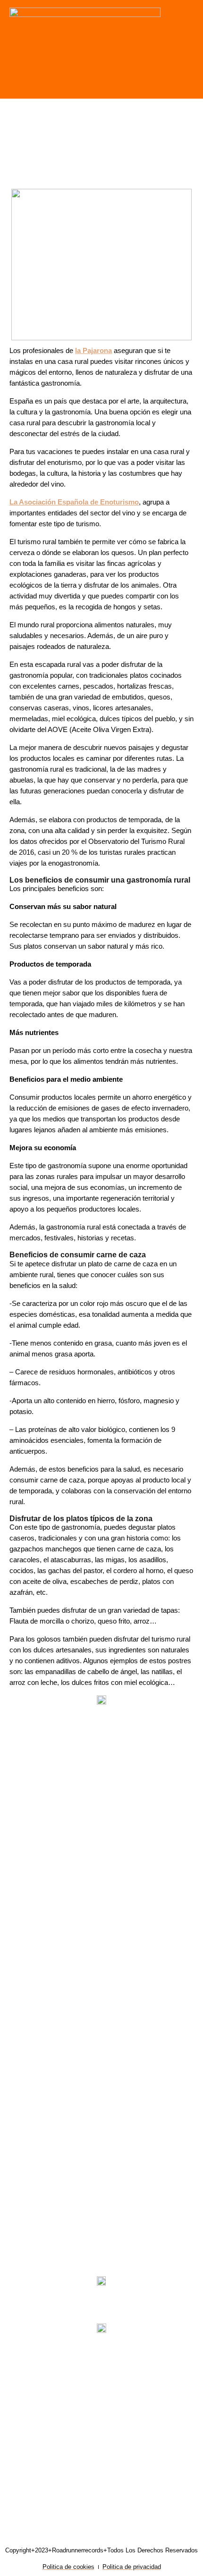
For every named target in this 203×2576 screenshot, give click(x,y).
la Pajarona (93, 351)
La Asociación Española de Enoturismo (74, 502)
